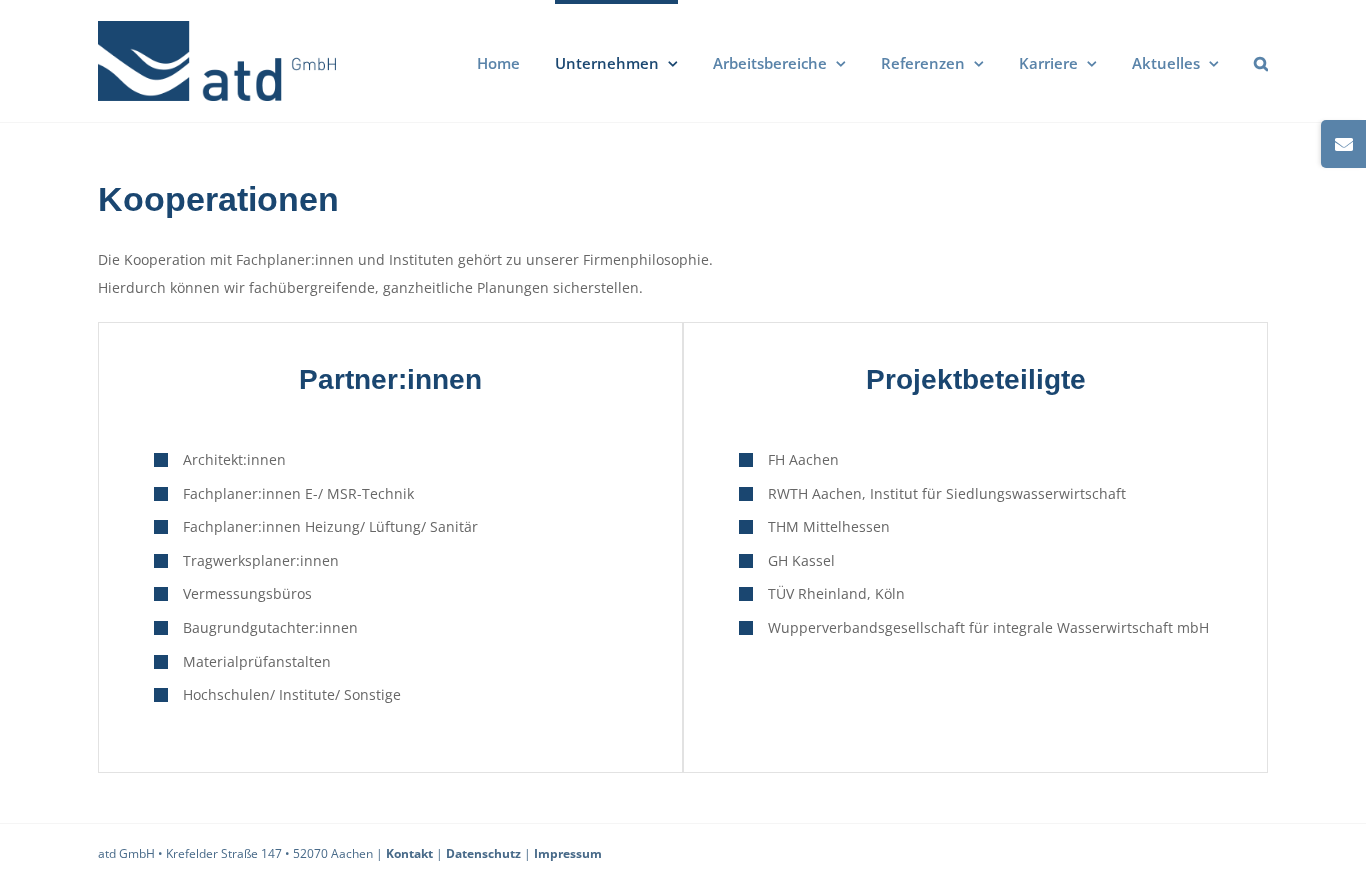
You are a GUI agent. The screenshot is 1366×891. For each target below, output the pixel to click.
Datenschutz (483, 853)
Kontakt (409, 853)
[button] (1261, 61)
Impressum (568, 853)
